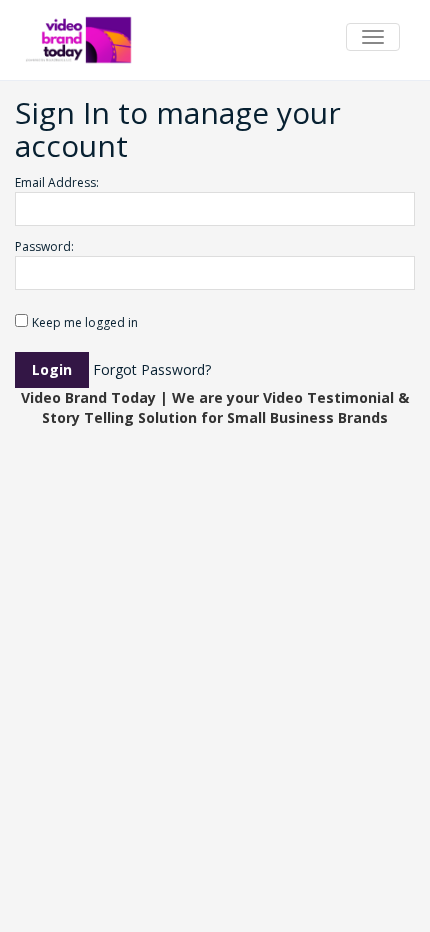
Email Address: (57, 182)
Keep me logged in (85, 322)
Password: (44, 246)
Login (52, 369)
